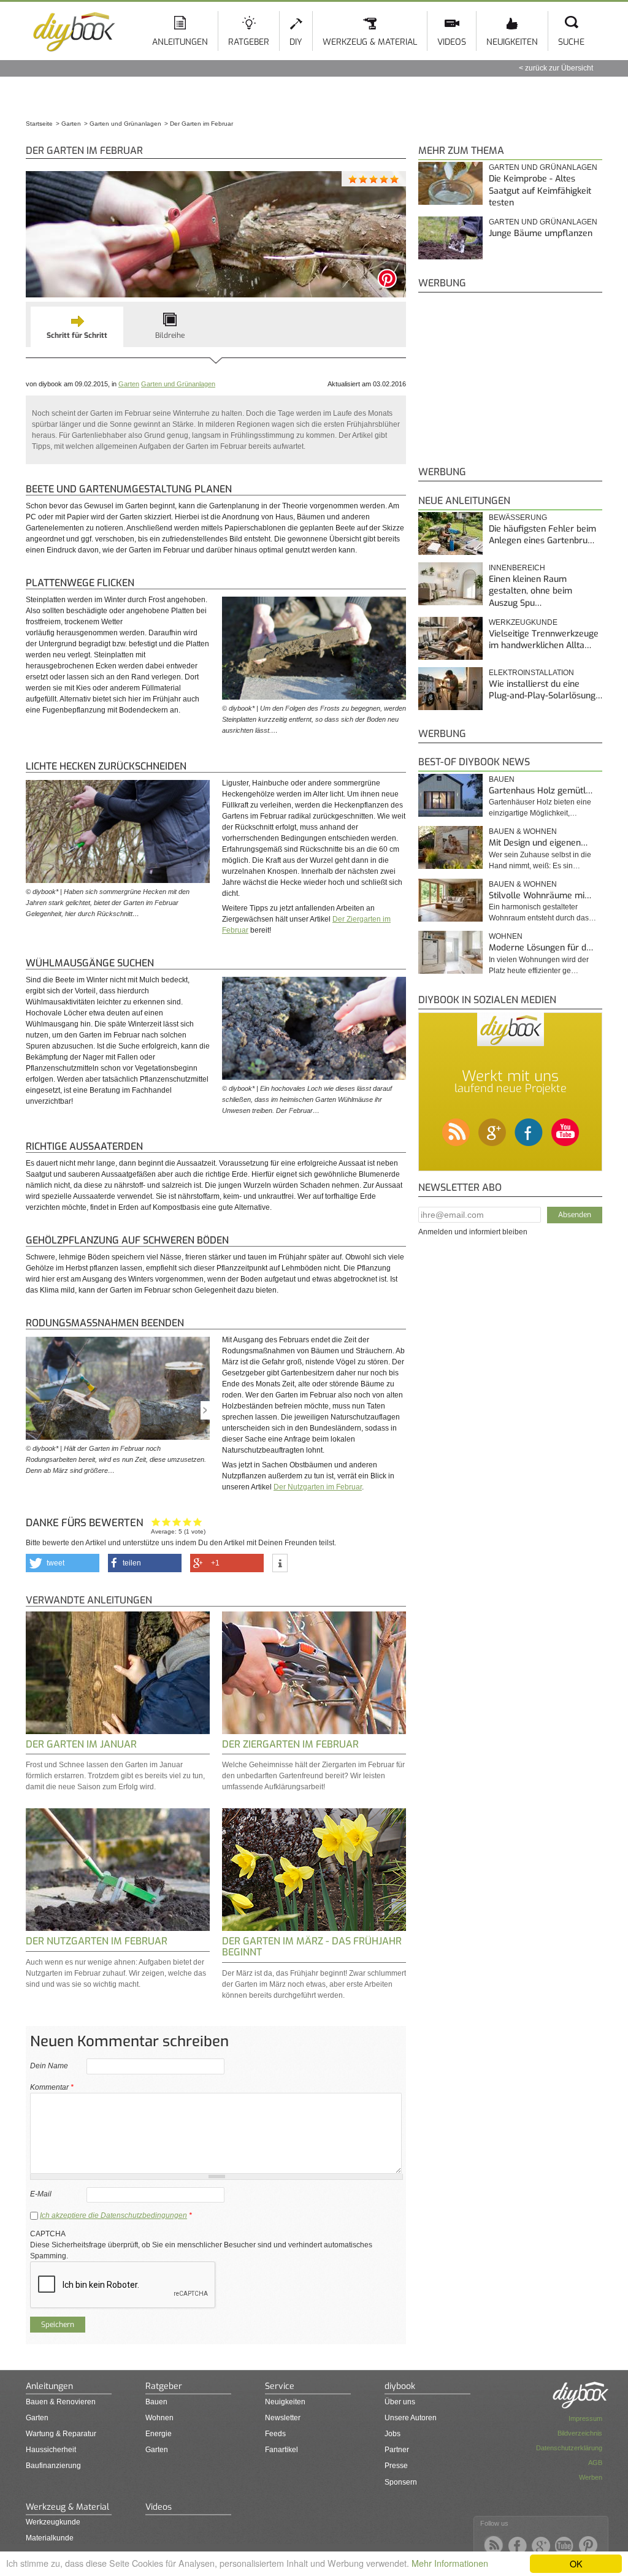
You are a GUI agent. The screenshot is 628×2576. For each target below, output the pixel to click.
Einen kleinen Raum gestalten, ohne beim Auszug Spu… (530, 591)
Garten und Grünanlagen (178, 384)
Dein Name (49, 2066)
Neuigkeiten (512, 42)
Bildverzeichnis (580, 2433)
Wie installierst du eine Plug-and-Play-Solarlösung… (546, 690)
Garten (129, 384)
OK (576, 2563)
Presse (396, 2466)
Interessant (177, 1522)
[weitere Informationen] (280, 1564)
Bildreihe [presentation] (170, 335)
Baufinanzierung (53, 2466)
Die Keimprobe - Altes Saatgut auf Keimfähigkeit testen (540, 191)
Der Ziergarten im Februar (290, 1744)
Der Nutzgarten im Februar (318, 1487)
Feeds (275, 2434)
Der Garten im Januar (81, 1744)
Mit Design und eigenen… (538, 843)
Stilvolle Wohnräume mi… (540, 896)
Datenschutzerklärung (569, 2448)
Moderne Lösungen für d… (541, 948)
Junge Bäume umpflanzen (541, 233)
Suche (571, 42)
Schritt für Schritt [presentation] (77, 335)
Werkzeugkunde (53, 2522)
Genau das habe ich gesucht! (198, 1522)
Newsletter (283, 2418)
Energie (159, 2434)
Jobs (392, 2434)
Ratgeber (249, 42)
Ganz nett (167, 1522)
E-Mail (41, 2194)
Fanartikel (281, 2450)
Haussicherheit (51, 2450)
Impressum (585, 2418)
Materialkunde (50, 2538)
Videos (452, 42)
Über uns (400, 2402)
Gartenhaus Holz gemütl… (541, 791)
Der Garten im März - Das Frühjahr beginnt (312, 1947)
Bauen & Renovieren (61, 2402)
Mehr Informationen (450, 2563)
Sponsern (401, 2482)
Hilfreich (187, 1522)
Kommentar (52, 2087)
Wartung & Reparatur (61, 2434)
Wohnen (506, 936)
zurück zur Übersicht (559, 68)
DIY (296, 42)
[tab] (77, 327)
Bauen (502, 779)
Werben (591, 2477)
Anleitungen (180, 42)
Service (280, 2386)
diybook (400, 2386)
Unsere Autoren (411, 2418)
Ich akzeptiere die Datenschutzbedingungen (113, 2215)
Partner (397, 2450)
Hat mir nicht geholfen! (156, 1522)
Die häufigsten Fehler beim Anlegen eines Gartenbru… (542, 535)
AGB (595, 2463)
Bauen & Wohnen (523, 831)
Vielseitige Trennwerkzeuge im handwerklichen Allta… (544, 640)
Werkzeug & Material (370, 42)
